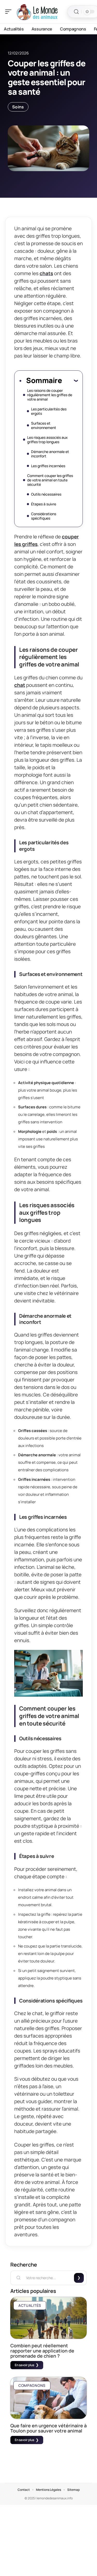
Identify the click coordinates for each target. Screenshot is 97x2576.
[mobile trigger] (10, 12)
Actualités (30, 2305)
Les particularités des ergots (49, 411)
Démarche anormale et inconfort (50, 454)
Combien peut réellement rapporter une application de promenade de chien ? (42, 2351)
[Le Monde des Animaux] (37, 12)
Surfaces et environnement (44, 425)
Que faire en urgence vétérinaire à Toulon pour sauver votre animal (48, 2428)
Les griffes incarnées (48, 466)
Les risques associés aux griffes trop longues (47, 440)
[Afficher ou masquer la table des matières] (70, 380)
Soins (18, 107)
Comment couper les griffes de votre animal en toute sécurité (50, 480)
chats (46, 273)
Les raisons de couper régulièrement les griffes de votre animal (50, 395)
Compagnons (32, 2385)
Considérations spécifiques (44, 516)
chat (20, 685)
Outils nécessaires (46, 494)
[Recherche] (76, 12)
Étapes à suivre (44, 504)
